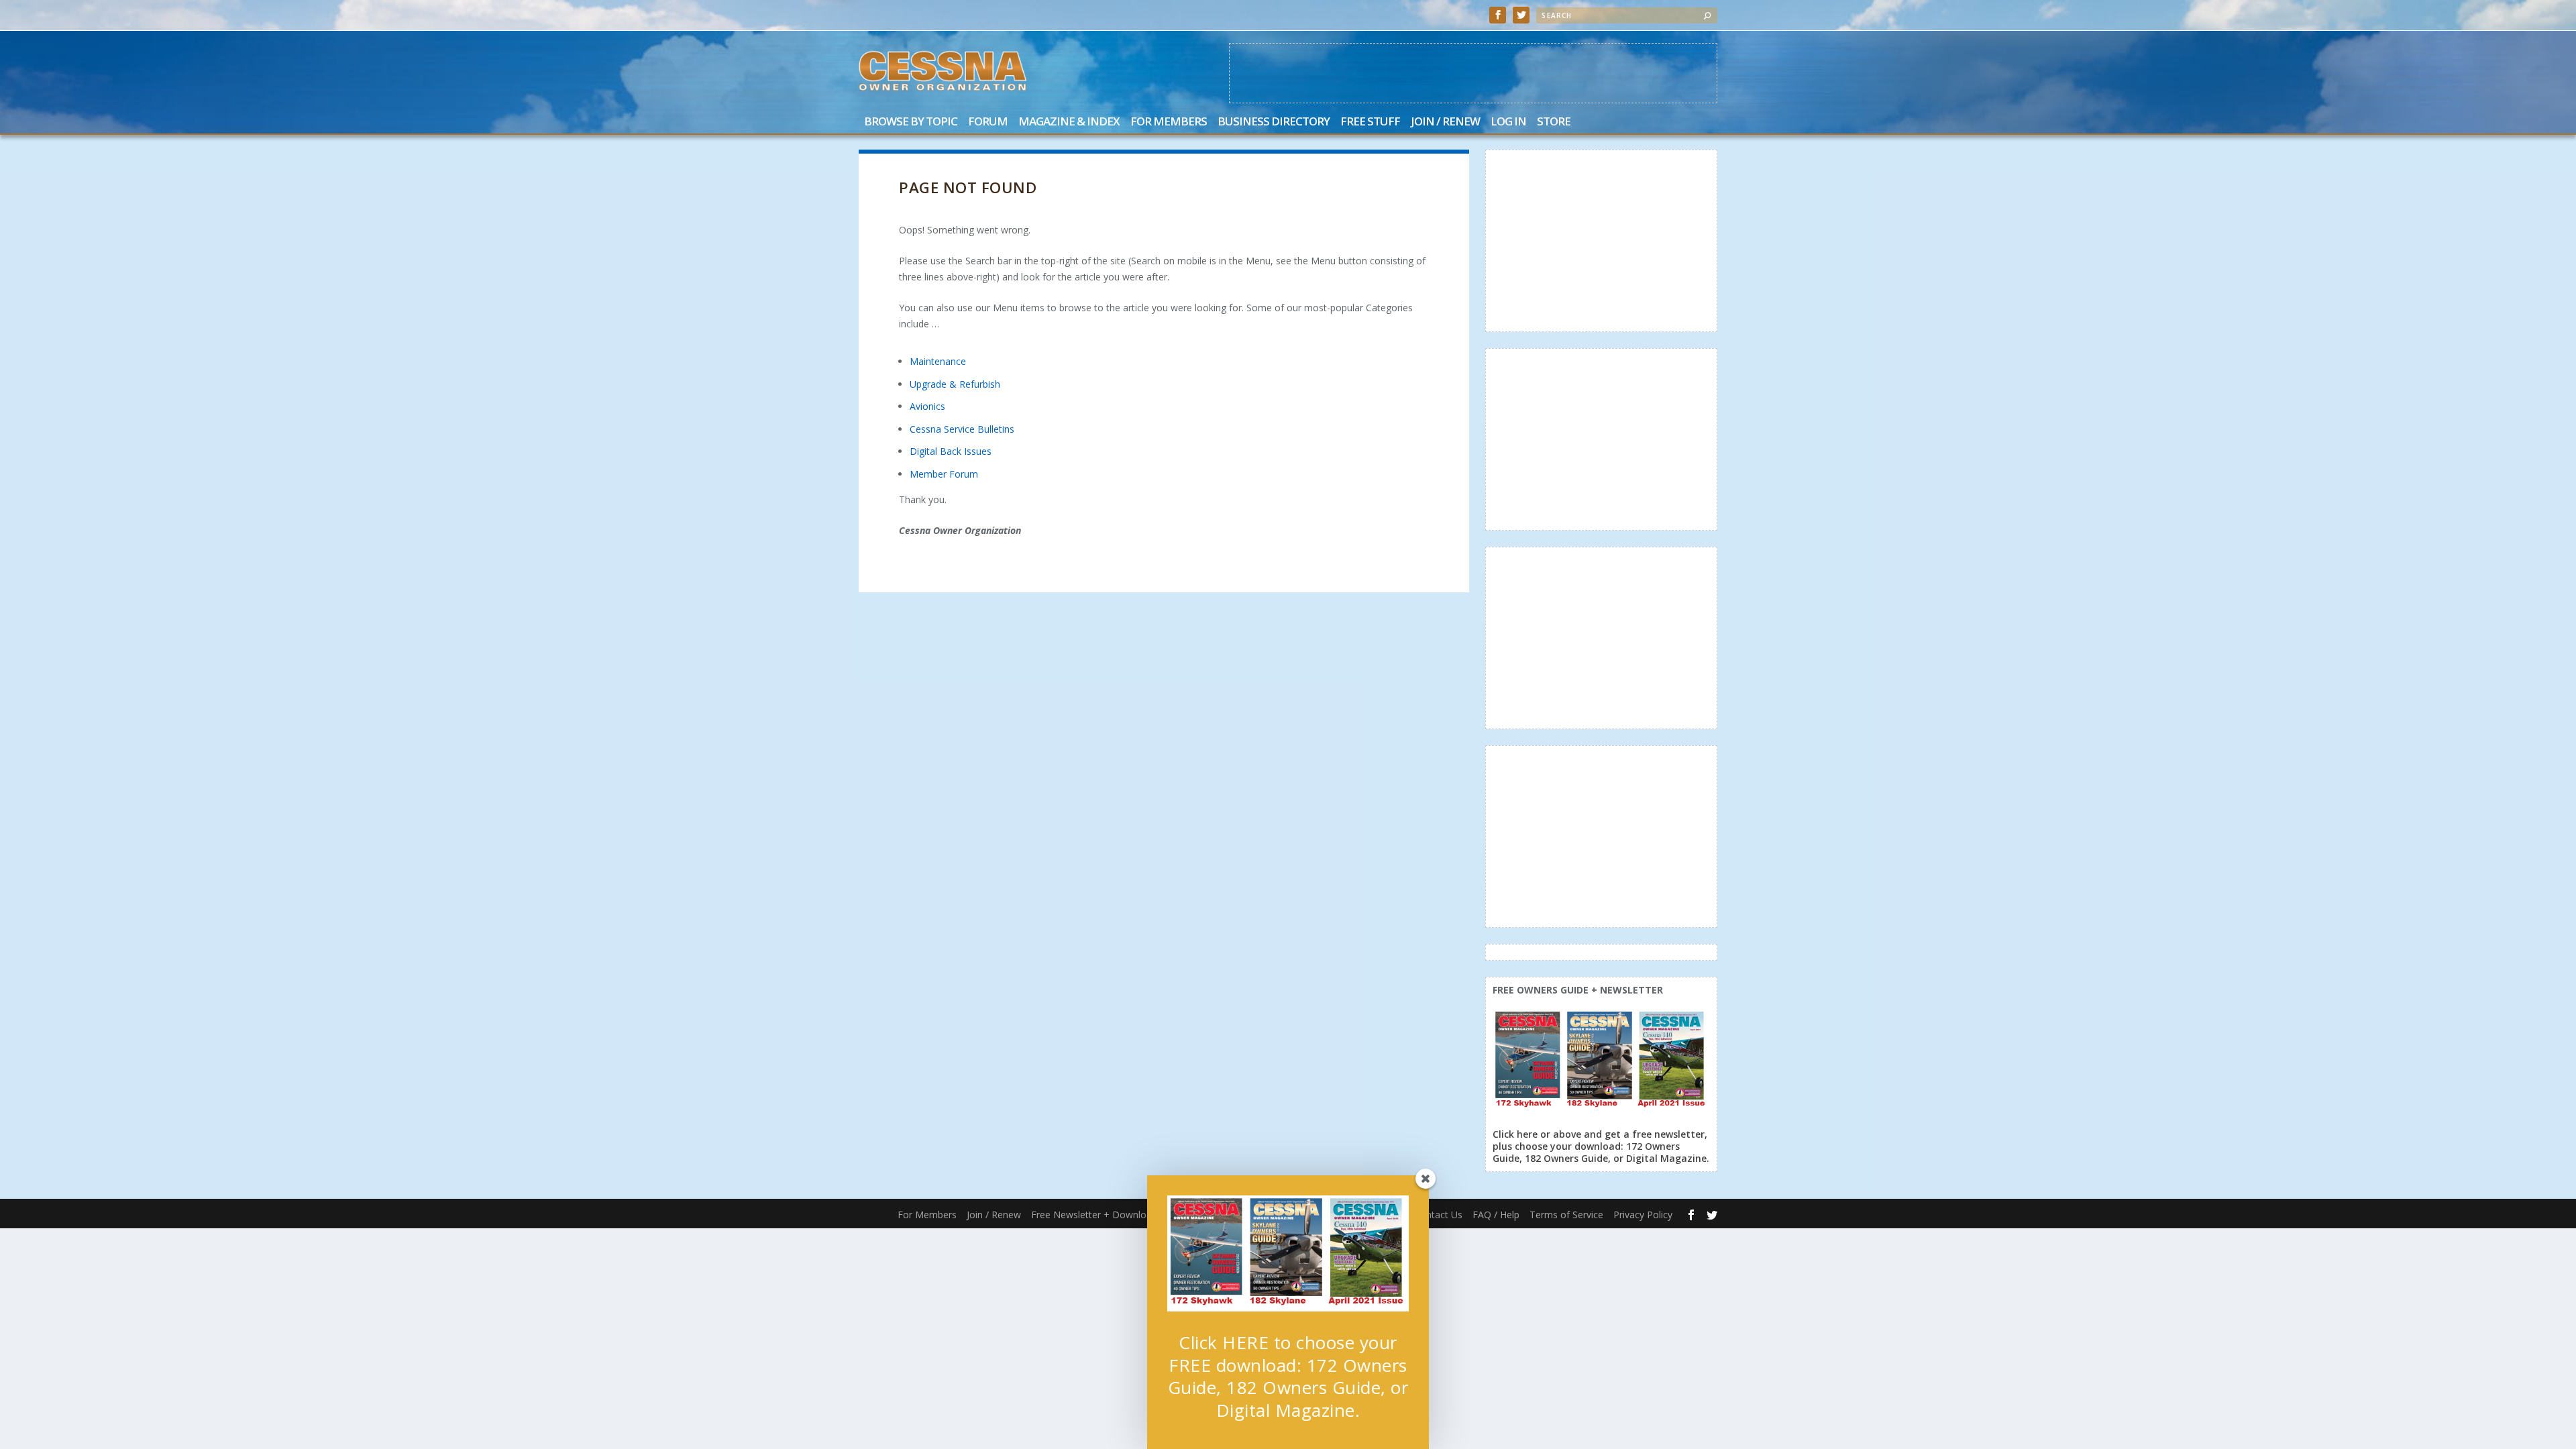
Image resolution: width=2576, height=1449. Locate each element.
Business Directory (1274, 122)
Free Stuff (1370, 122)
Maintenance (938, 361)
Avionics (927, 406)
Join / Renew (1445, 122)
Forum (988, 122)
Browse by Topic (911, 122)
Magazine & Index (1069, 122)
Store (1554, 122)
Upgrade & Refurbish (955, 384)
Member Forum (944, 474)
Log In (1508, 122)
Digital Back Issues (951, 451)
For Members (1169, 122)
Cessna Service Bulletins (962, 429)
